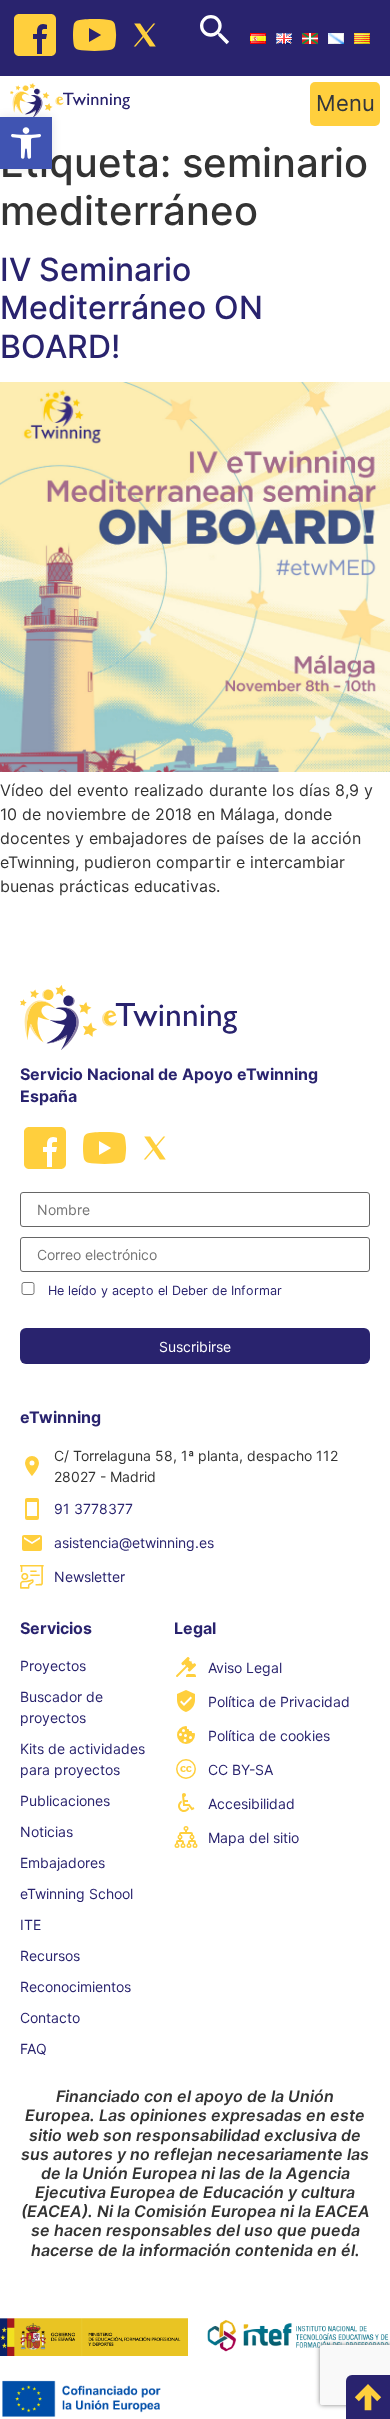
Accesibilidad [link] (251, 1803)
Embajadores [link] (62, 1862)
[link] (26, 143)
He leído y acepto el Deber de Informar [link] (165, 1290)
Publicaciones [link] (65, 1800)
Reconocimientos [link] (75, 1986)
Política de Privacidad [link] (279, 1701)
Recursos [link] (50, 1955)
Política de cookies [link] (269, 1735)
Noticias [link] (46, 1831)
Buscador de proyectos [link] (61, 1707)
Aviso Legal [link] (245, 1667)
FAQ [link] (33, 2048)
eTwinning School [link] (76, 1893)
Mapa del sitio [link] (253, 1837)
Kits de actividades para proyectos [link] (82, 1759)
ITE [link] (30, 1924)
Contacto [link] (50, 2017)
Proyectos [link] (53, 1665)
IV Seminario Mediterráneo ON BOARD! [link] (131, 308)
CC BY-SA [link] (240, 1769)
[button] (345, 104)
